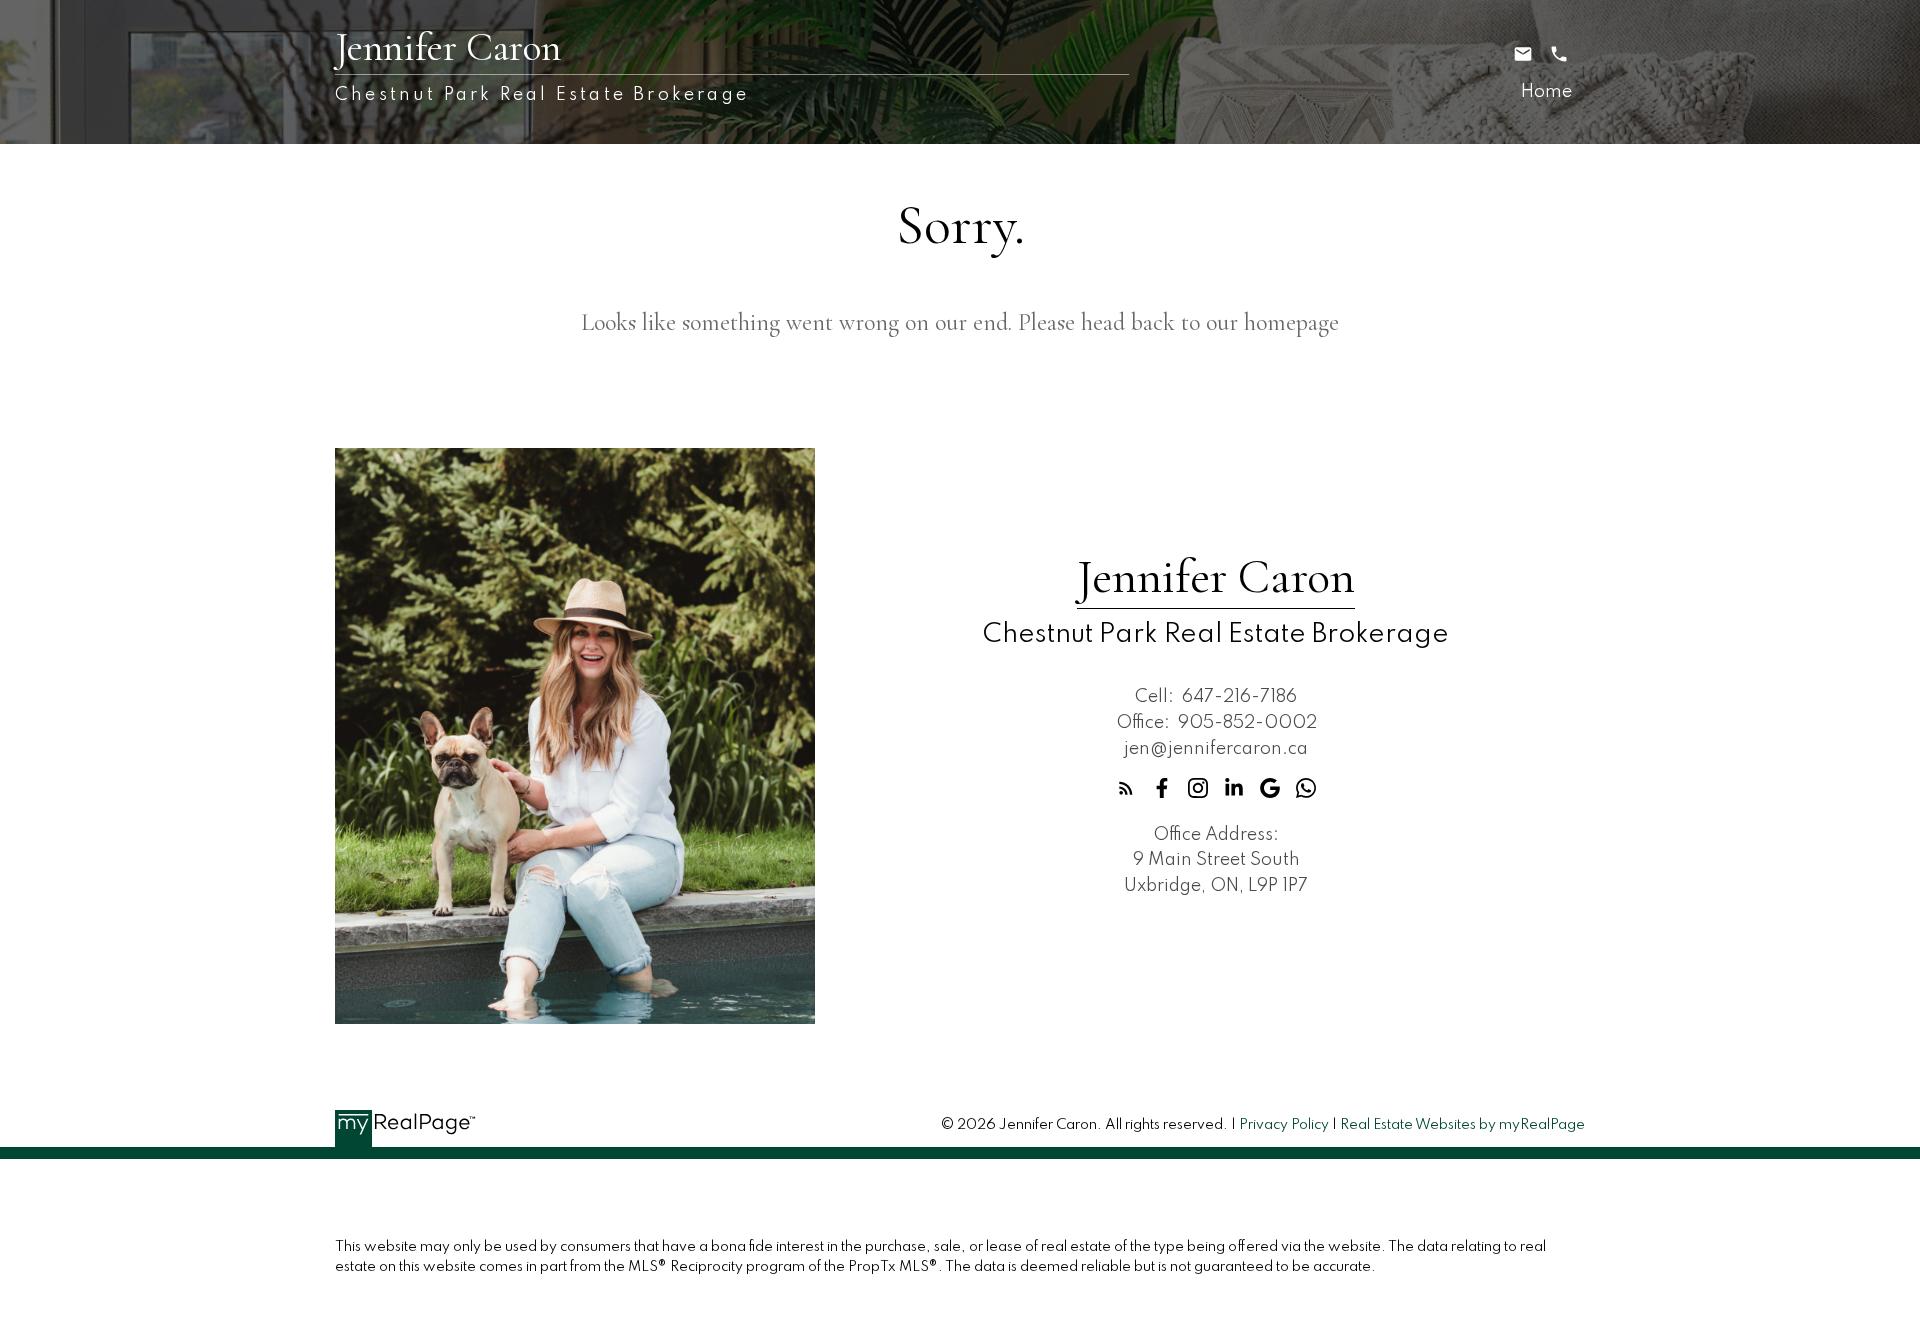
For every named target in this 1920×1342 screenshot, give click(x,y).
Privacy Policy (1284, 1125)
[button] (1126, 788)
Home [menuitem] (1546, 92)
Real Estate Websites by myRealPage (1462, 1125)
